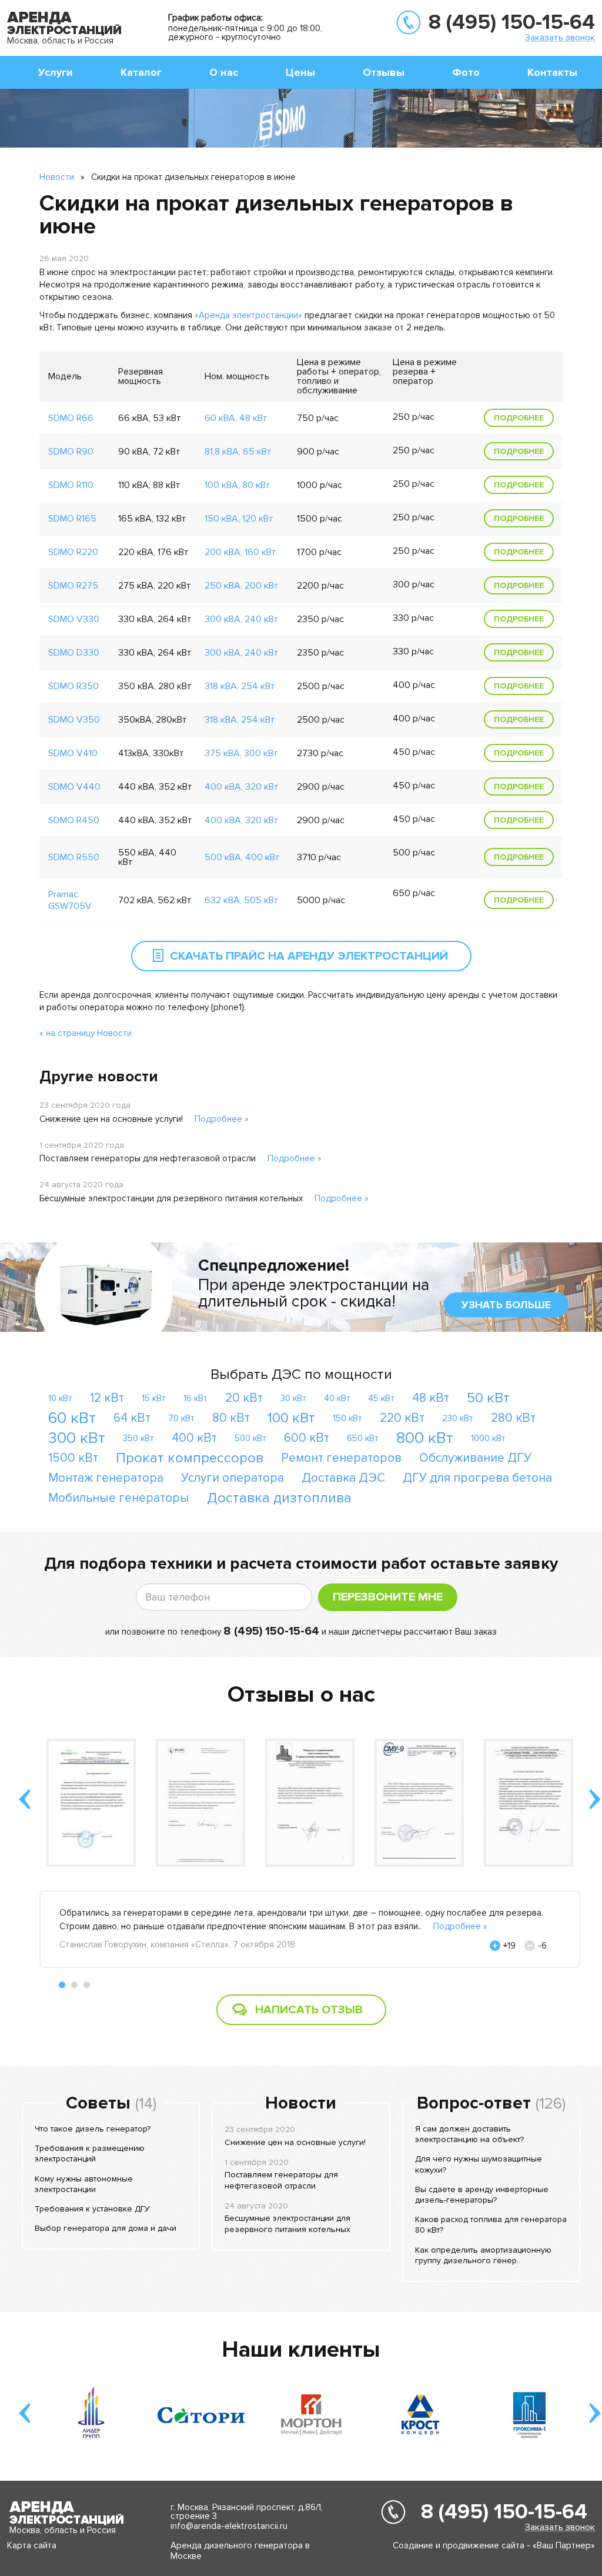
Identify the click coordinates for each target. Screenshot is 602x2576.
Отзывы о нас (301, 1695)
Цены (300, 72)
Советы (98, 2103)
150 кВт (347, 1418)
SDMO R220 (73, 552)
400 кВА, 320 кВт (242, 787)
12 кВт (107, 1398)
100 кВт (291, 1418)
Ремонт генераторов (341, 1458)
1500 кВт (73, 1458)
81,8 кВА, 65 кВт (238, 452)
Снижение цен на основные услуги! (111, 1119)
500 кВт (250, 1438)
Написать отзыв (309, 2010)
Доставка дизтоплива (279, 1498)
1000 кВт (488, 1438)
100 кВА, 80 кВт (238, 485)
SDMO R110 (71, 485)
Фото (466, 72)
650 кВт (363, 1438)
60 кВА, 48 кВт (236, 418)
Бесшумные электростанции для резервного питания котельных (171, 1198)
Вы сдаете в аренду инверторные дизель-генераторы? (482, 2195)
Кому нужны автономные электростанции (84, 2184)
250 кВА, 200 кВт (242, 586)
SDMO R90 (71, 452)
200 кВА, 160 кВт (240, 552)
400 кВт (194, 1438)
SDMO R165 (72, 519)
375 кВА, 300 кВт (241, 753)
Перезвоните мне (388, 1597)
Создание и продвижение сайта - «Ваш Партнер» (494, 2545)
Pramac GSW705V (70, 900)
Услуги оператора (233, 1478)
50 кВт (488, 1398)
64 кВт (132, 1418)
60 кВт (72, 1418)
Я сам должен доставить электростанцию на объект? (469, 2134)
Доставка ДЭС (343, 1478)
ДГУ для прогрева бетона (477, 1478)
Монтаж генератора (106, 1478)
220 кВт (402, 1418)
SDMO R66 (71, 418)
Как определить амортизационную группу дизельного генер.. (483, 2255)
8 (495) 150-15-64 (512, 22)
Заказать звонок (560, 37)
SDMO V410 (73, 753)
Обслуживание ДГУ (475, 1458)
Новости (57, 177)
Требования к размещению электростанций (90, 2154)
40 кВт (337, 1398)
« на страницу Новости (86, 1033)
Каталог (141, 72)
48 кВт (431, 1398)
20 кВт (244, 1398)
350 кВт (138, 1438)
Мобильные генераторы (119, 1498)
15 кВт (154, 1398)
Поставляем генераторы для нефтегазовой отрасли (148, 1158)
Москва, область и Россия (60, 41)
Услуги (56, 72)
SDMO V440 (74, 787)
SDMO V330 (74, 619)
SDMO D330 (74, 653)
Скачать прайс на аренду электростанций (309, 956)
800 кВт (425, 1438)
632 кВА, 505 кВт (242, 900)
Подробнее (519, 418)
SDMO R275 (73, 586)
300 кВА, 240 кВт (242, 619)
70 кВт (181, 1418)
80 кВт (231, 1418)
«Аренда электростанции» (248, 315)
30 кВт (293, 1398)
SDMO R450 (74, 820)
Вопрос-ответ (474, 2103)
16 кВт (195, 1398)
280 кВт (513, 1418)
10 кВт (60, 1398)
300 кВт (77, 1438)
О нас (224, 72)
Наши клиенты (301, 2350)
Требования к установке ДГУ (92, 2209)
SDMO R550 (74, 857)
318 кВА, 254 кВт (240, 686)
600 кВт (307, 1438)
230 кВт (458, 1418)
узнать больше (506, 1305)
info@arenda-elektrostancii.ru (229, 2526)
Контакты (552, 72)
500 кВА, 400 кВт (242, 857)
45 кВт (381, 1398)
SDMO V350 (74, 720)
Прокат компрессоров (190, 1458)
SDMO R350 (73, 686)
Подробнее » (222, 1119)
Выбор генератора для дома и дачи (106, 2228)
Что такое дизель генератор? (93, 2129)
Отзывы (384, 72)
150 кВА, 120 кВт (239, 519)
